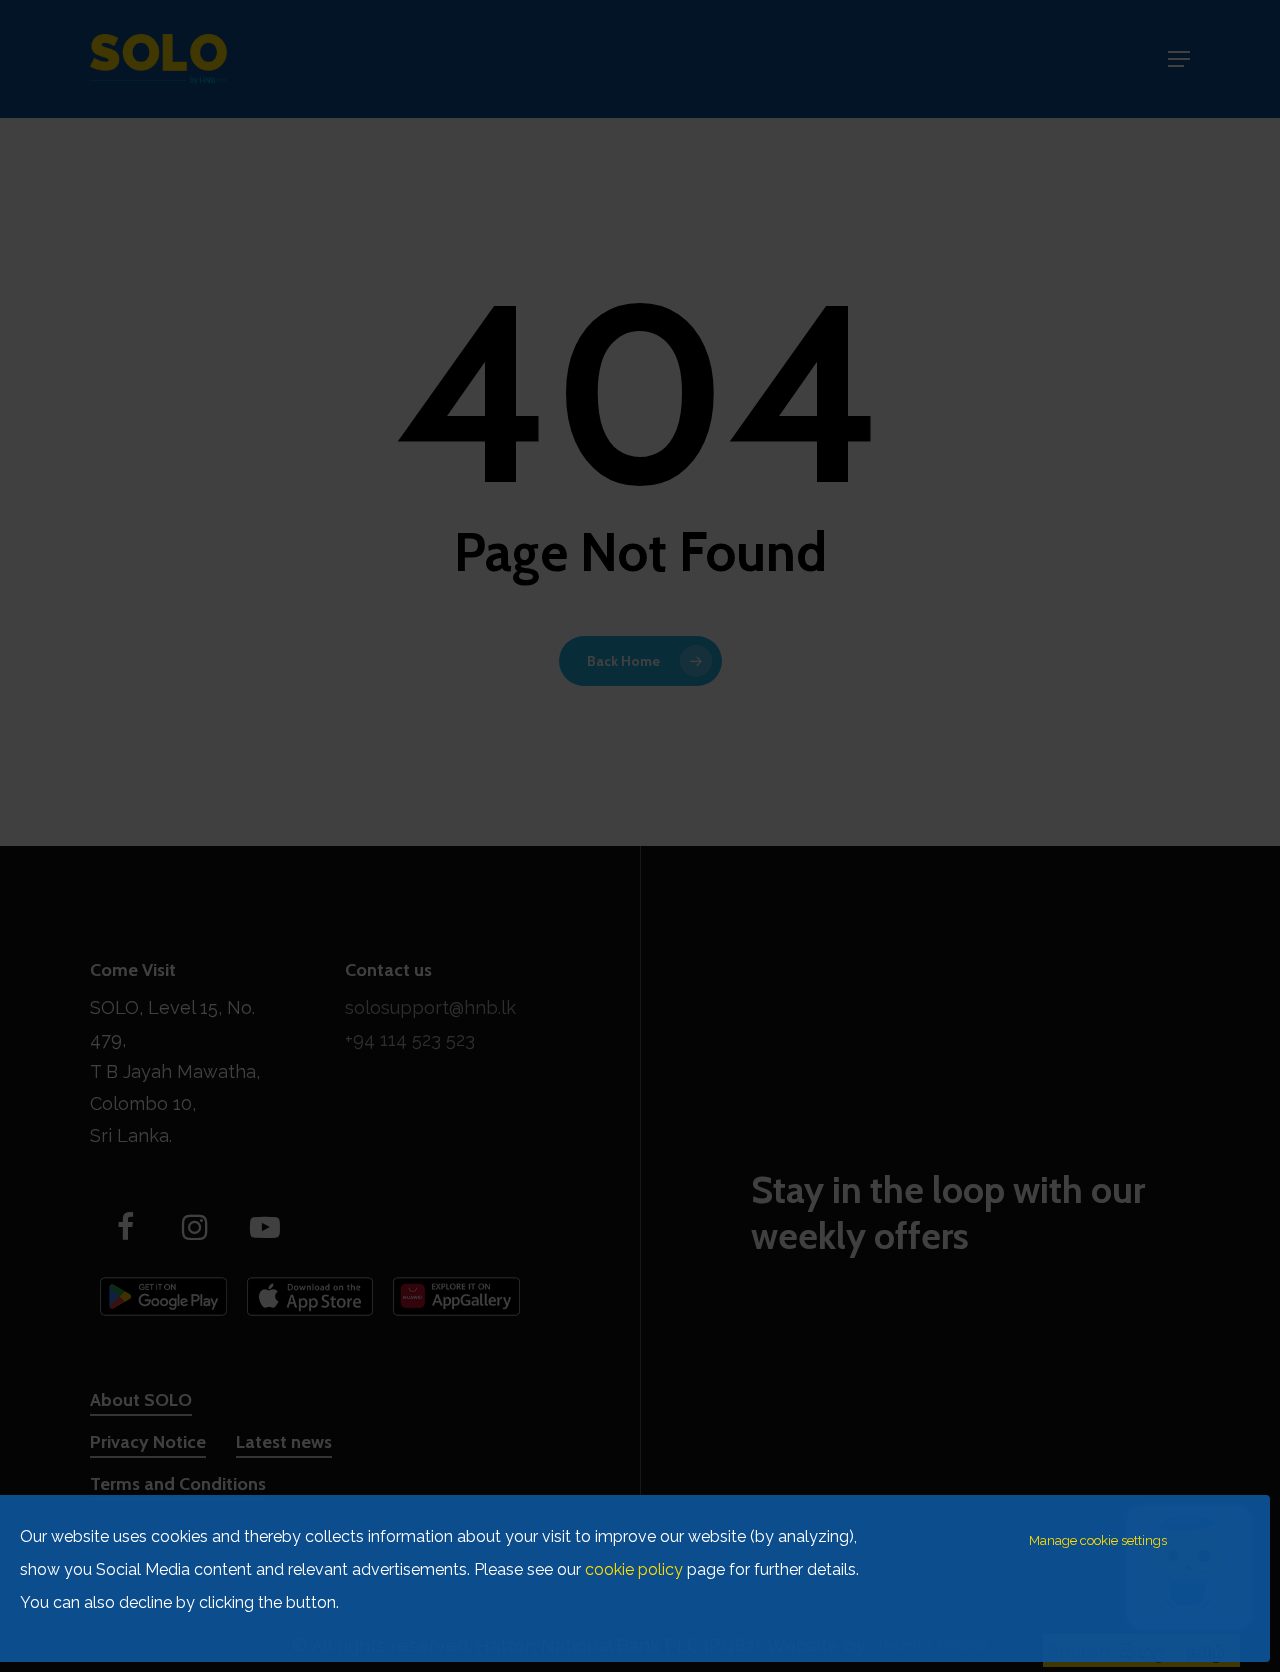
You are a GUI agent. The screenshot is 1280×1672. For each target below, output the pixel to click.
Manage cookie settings (1098, 1540)
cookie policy (634, 1569)
